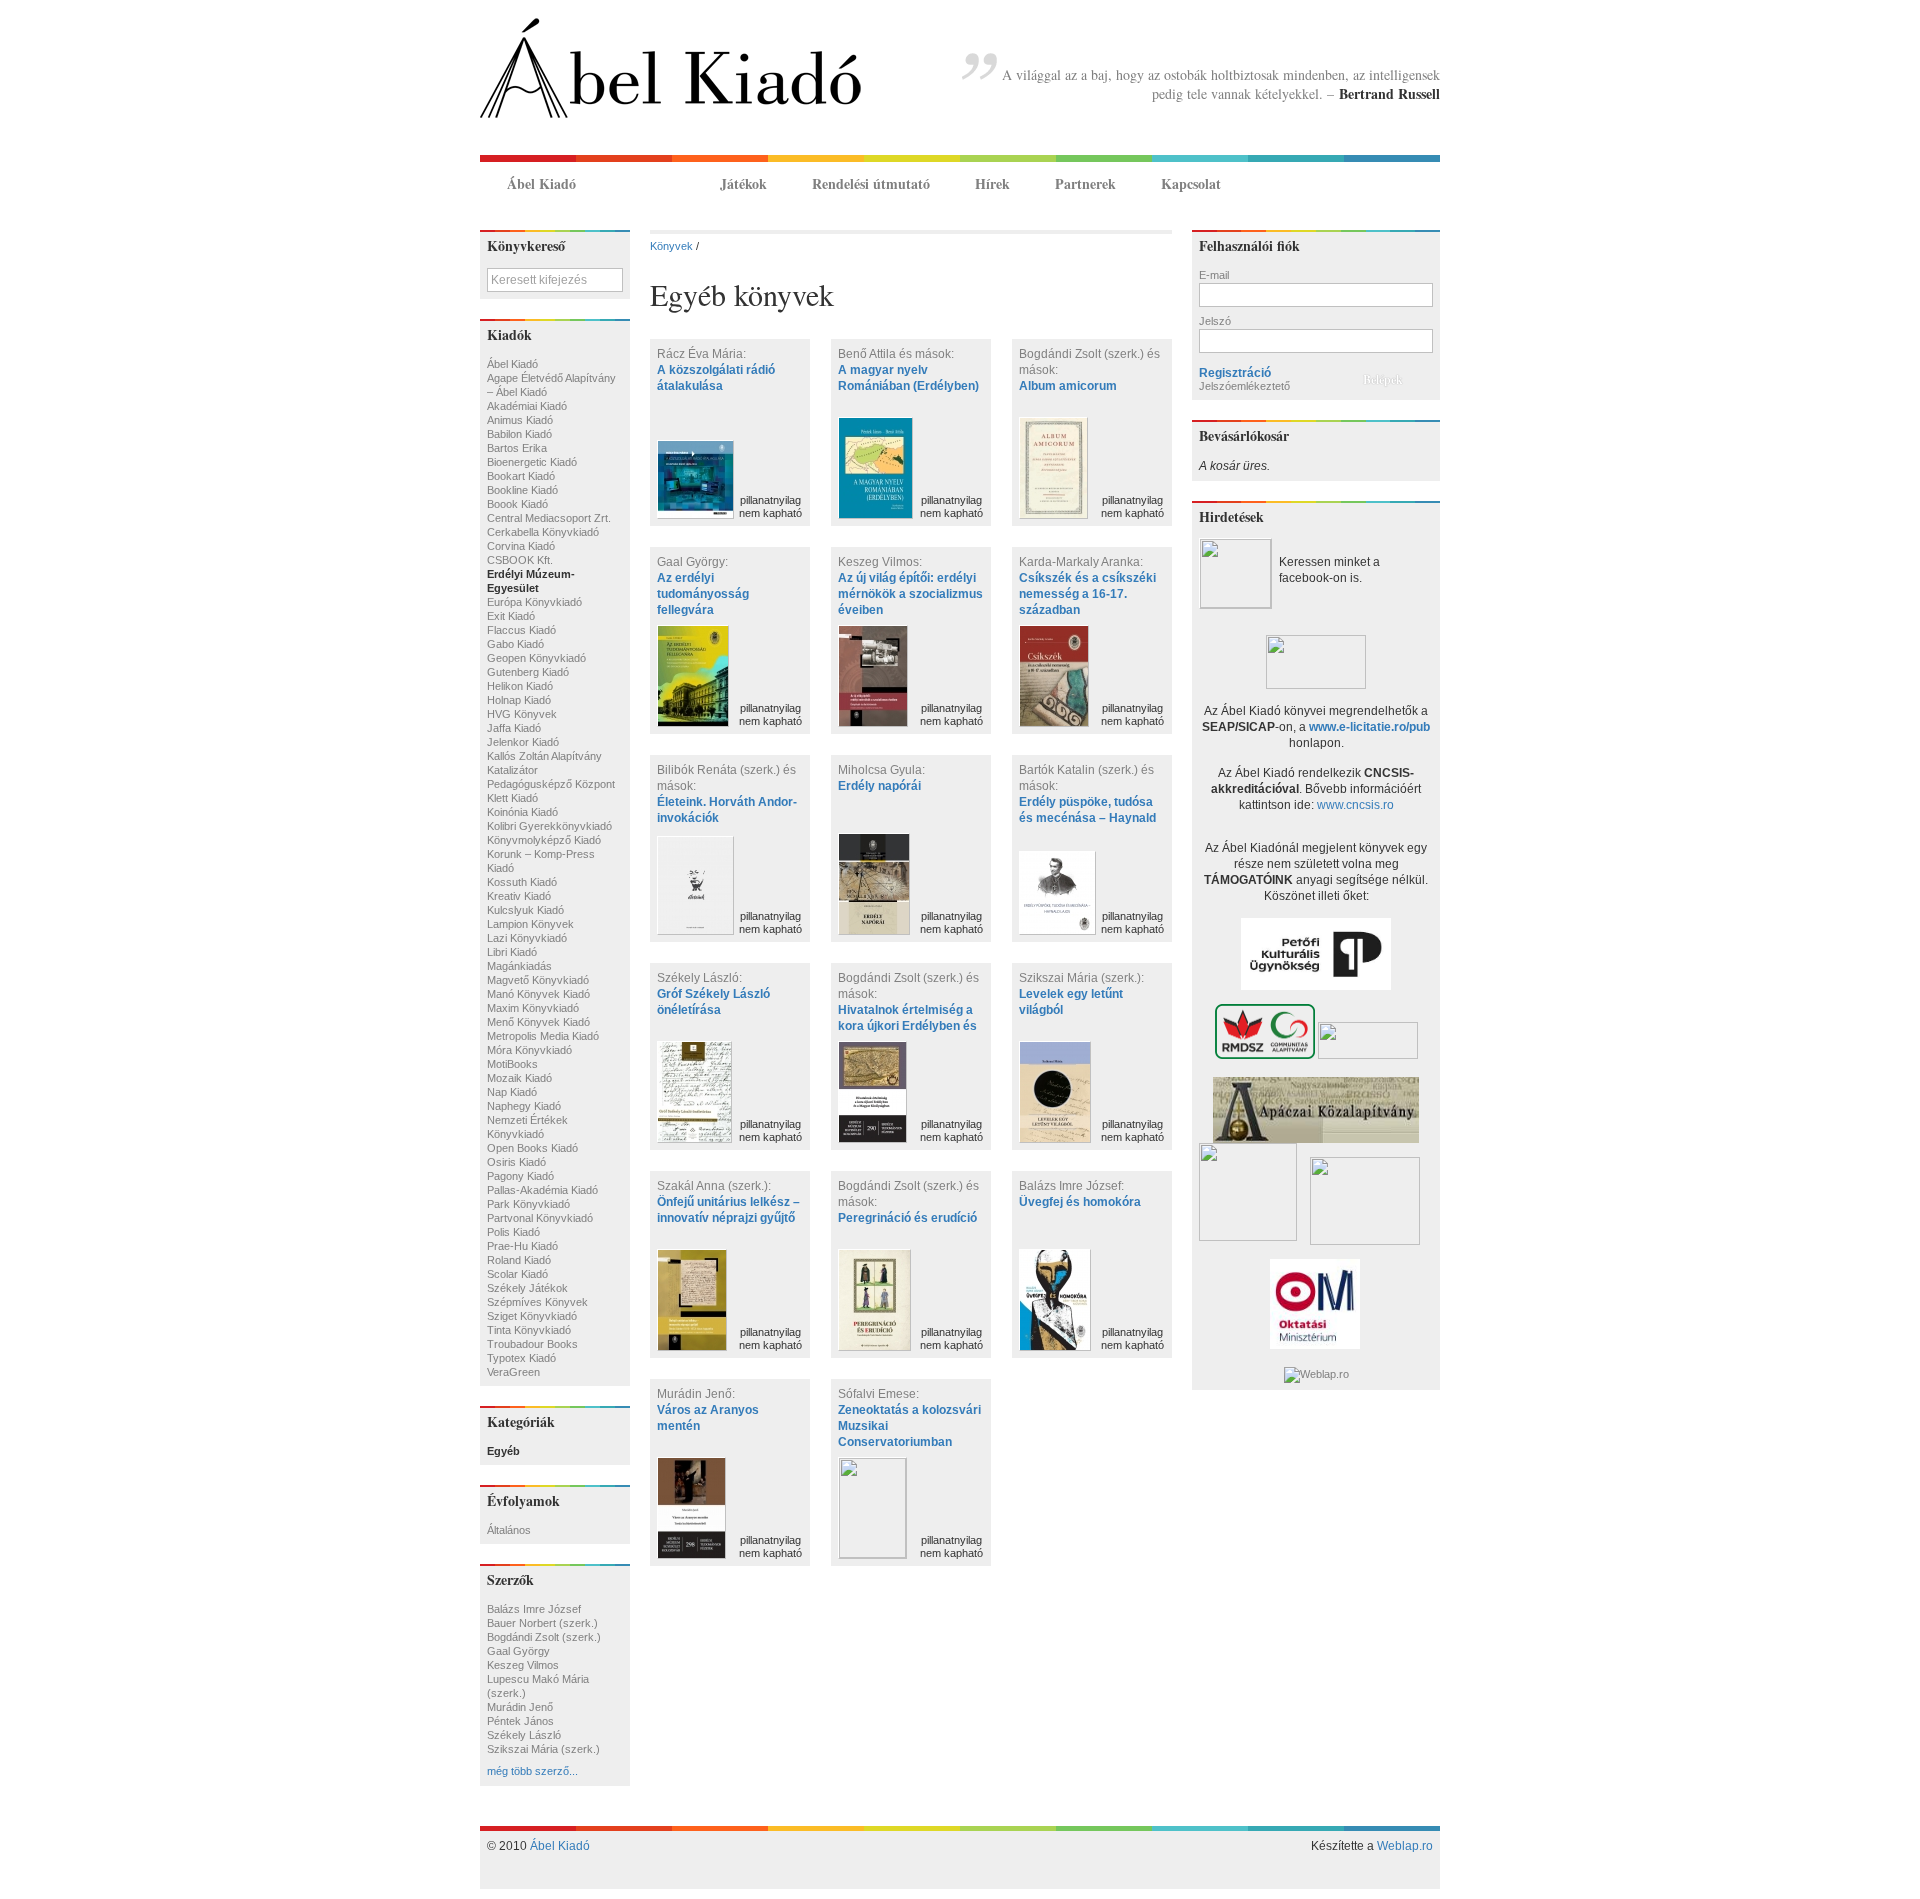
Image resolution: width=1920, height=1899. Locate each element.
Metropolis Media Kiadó (543, 1036)
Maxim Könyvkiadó (533, 1008)
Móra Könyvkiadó (529, 1050)
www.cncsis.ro (1355, 805)
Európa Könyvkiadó (534, 602)
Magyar (1396, 183)
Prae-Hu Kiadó (522, 1246)
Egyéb (503, 1451)
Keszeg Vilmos (523, 1665)
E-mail (1214, 275)
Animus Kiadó (520, 420)
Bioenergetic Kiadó (532, 462)
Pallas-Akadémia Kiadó (542, 1190)
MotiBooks (512, 1064)
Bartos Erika (517, 448)
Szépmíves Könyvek (537, 1302)
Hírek (992, 183)
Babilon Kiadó (519, 434)
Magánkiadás (519, 966)
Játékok (743, 183)
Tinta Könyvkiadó (529, 1330)
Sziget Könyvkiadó (532, 1316)
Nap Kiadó (512, 1092)
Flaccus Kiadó (521, 630)
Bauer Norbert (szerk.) (542, 1623)
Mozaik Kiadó (519, 1078)
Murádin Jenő (520, 1707)
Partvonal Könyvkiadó (540, 1218)
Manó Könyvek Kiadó (538, 994)
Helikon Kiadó (520, 686)
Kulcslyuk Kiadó (525, 910)
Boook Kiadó (517, 504)
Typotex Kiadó (521, 1358)
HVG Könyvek (522, 714)
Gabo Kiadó (515, 644)
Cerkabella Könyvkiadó (543, 532)
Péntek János (520, 1721)
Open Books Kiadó (532, 1148)
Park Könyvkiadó (528, 1204)
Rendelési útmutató (871, 183)
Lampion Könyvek (530, 924)
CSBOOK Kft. (520, 560)
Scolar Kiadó (517, 1274)
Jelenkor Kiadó (523, 742)
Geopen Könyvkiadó (536, 658)
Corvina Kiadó (521, 546)
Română (1423, 183)
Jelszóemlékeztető (1244, 386)
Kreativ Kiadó (519, 896)
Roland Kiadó (519, 1260)
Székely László (524, 1735)
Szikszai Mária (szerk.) (543, 1749)
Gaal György (518, 1651)
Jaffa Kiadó (514, 728)
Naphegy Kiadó (524, 1106)
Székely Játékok (527, 1288)
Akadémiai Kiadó (527, 406)
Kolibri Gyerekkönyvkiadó (549, 826)
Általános (509, 1530)
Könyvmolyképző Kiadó (544, 840)
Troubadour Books (532, 1344)
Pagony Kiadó (520, 1176)
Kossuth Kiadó (522, 882)
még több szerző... (532, 1771)
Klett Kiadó (512, 798)
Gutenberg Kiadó (528, 672)
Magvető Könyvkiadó (538, 980)
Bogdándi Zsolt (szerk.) (544, 1637)
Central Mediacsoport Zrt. (549, 518)
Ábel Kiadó (541, 183)
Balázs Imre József (534, 1609)
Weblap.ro (1405, 1846)
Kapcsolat (1191, 183)
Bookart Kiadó (521, 476)
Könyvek (648, 183)
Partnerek (1085, 183)
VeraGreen (513, 1372)
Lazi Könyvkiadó (527, 938)
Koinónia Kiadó (522, 812)
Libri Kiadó (512, 952)
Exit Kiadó (511, 616)
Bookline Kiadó (522, 490)
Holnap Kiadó (519, 700)
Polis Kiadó (513, 1232)
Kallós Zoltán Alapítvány (544, 756)
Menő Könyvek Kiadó (538, 1022)
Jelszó (1215, 321)
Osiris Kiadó (516, 1162)
